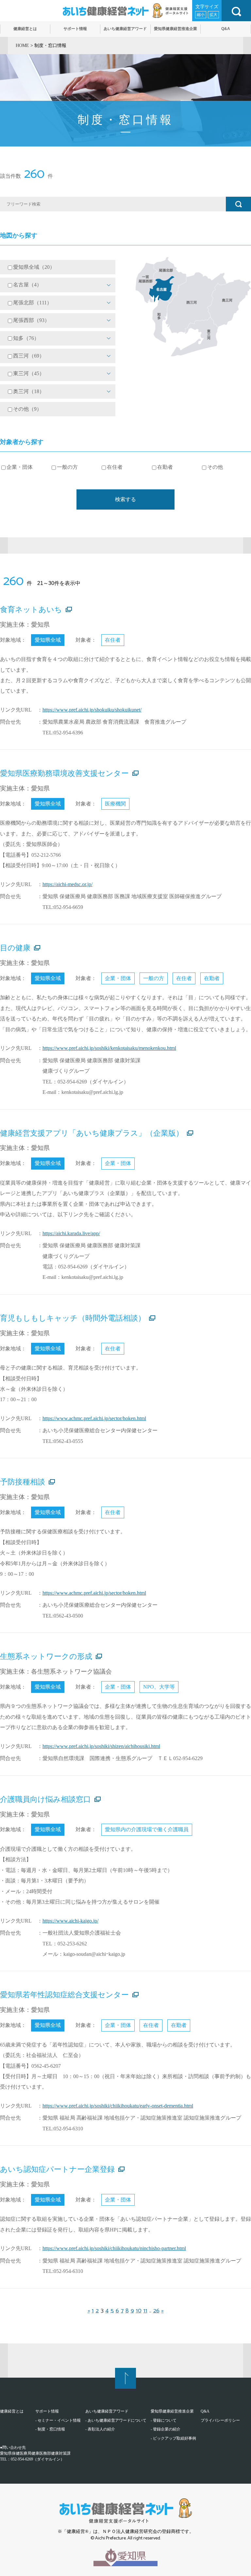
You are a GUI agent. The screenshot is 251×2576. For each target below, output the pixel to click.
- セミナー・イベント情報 (58, 2420)
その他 (215, 467)
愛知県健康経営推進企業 (172, 2411)
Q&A (205, 2411)
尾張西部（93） (31, 320)
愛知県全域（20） (34, 267)
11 (145, 2311)
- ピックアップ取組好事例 (173, 2438)
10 (139, 2311)
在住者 (115, 467)
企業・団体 (20, 467)
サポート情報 (47, 2411)
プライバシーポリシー (220, 2420)
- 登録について (164, 2420)
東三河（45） (29, 374)
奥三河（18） (29, 391)
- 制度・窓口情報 (50, 2429)
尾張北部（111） (33, 303)
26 (156, 2311)
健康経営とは (12, 2411)
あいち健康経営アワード (107, 2411)
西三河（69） (29, 356)
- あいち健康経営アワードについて (116, 2420)
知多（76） (26, 338)
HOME (22, 46)
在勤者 (165, 467)
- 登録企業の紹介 (166, 2429)
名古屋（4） (27, 285)
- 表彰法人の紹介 (100, 2429)
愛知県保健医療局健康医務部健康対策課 (35, 2453)
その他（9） (27, 409)
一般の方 (67, 467)
